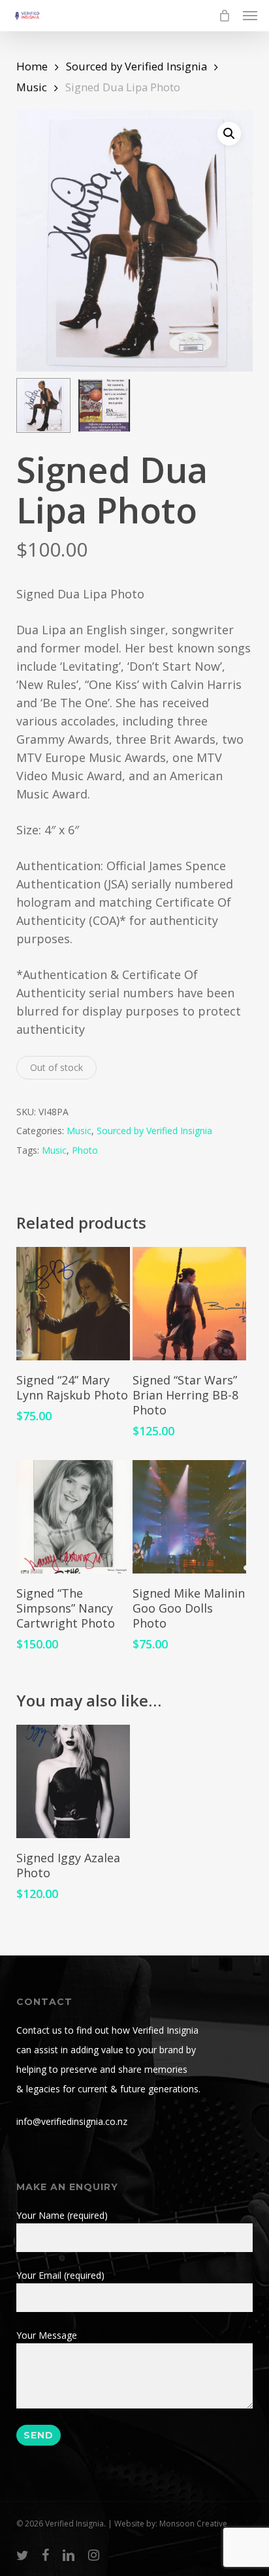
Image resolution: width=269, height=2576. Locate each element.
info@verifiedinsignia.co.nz (72, 2121)
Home (32, 66)
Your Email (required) (60, 2275)
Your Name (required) (62, 2215)
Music (32, 87)
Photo (85, 1150)
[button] (250, 16)
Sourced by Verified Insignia (136, 66)
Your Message (47, 2335)
